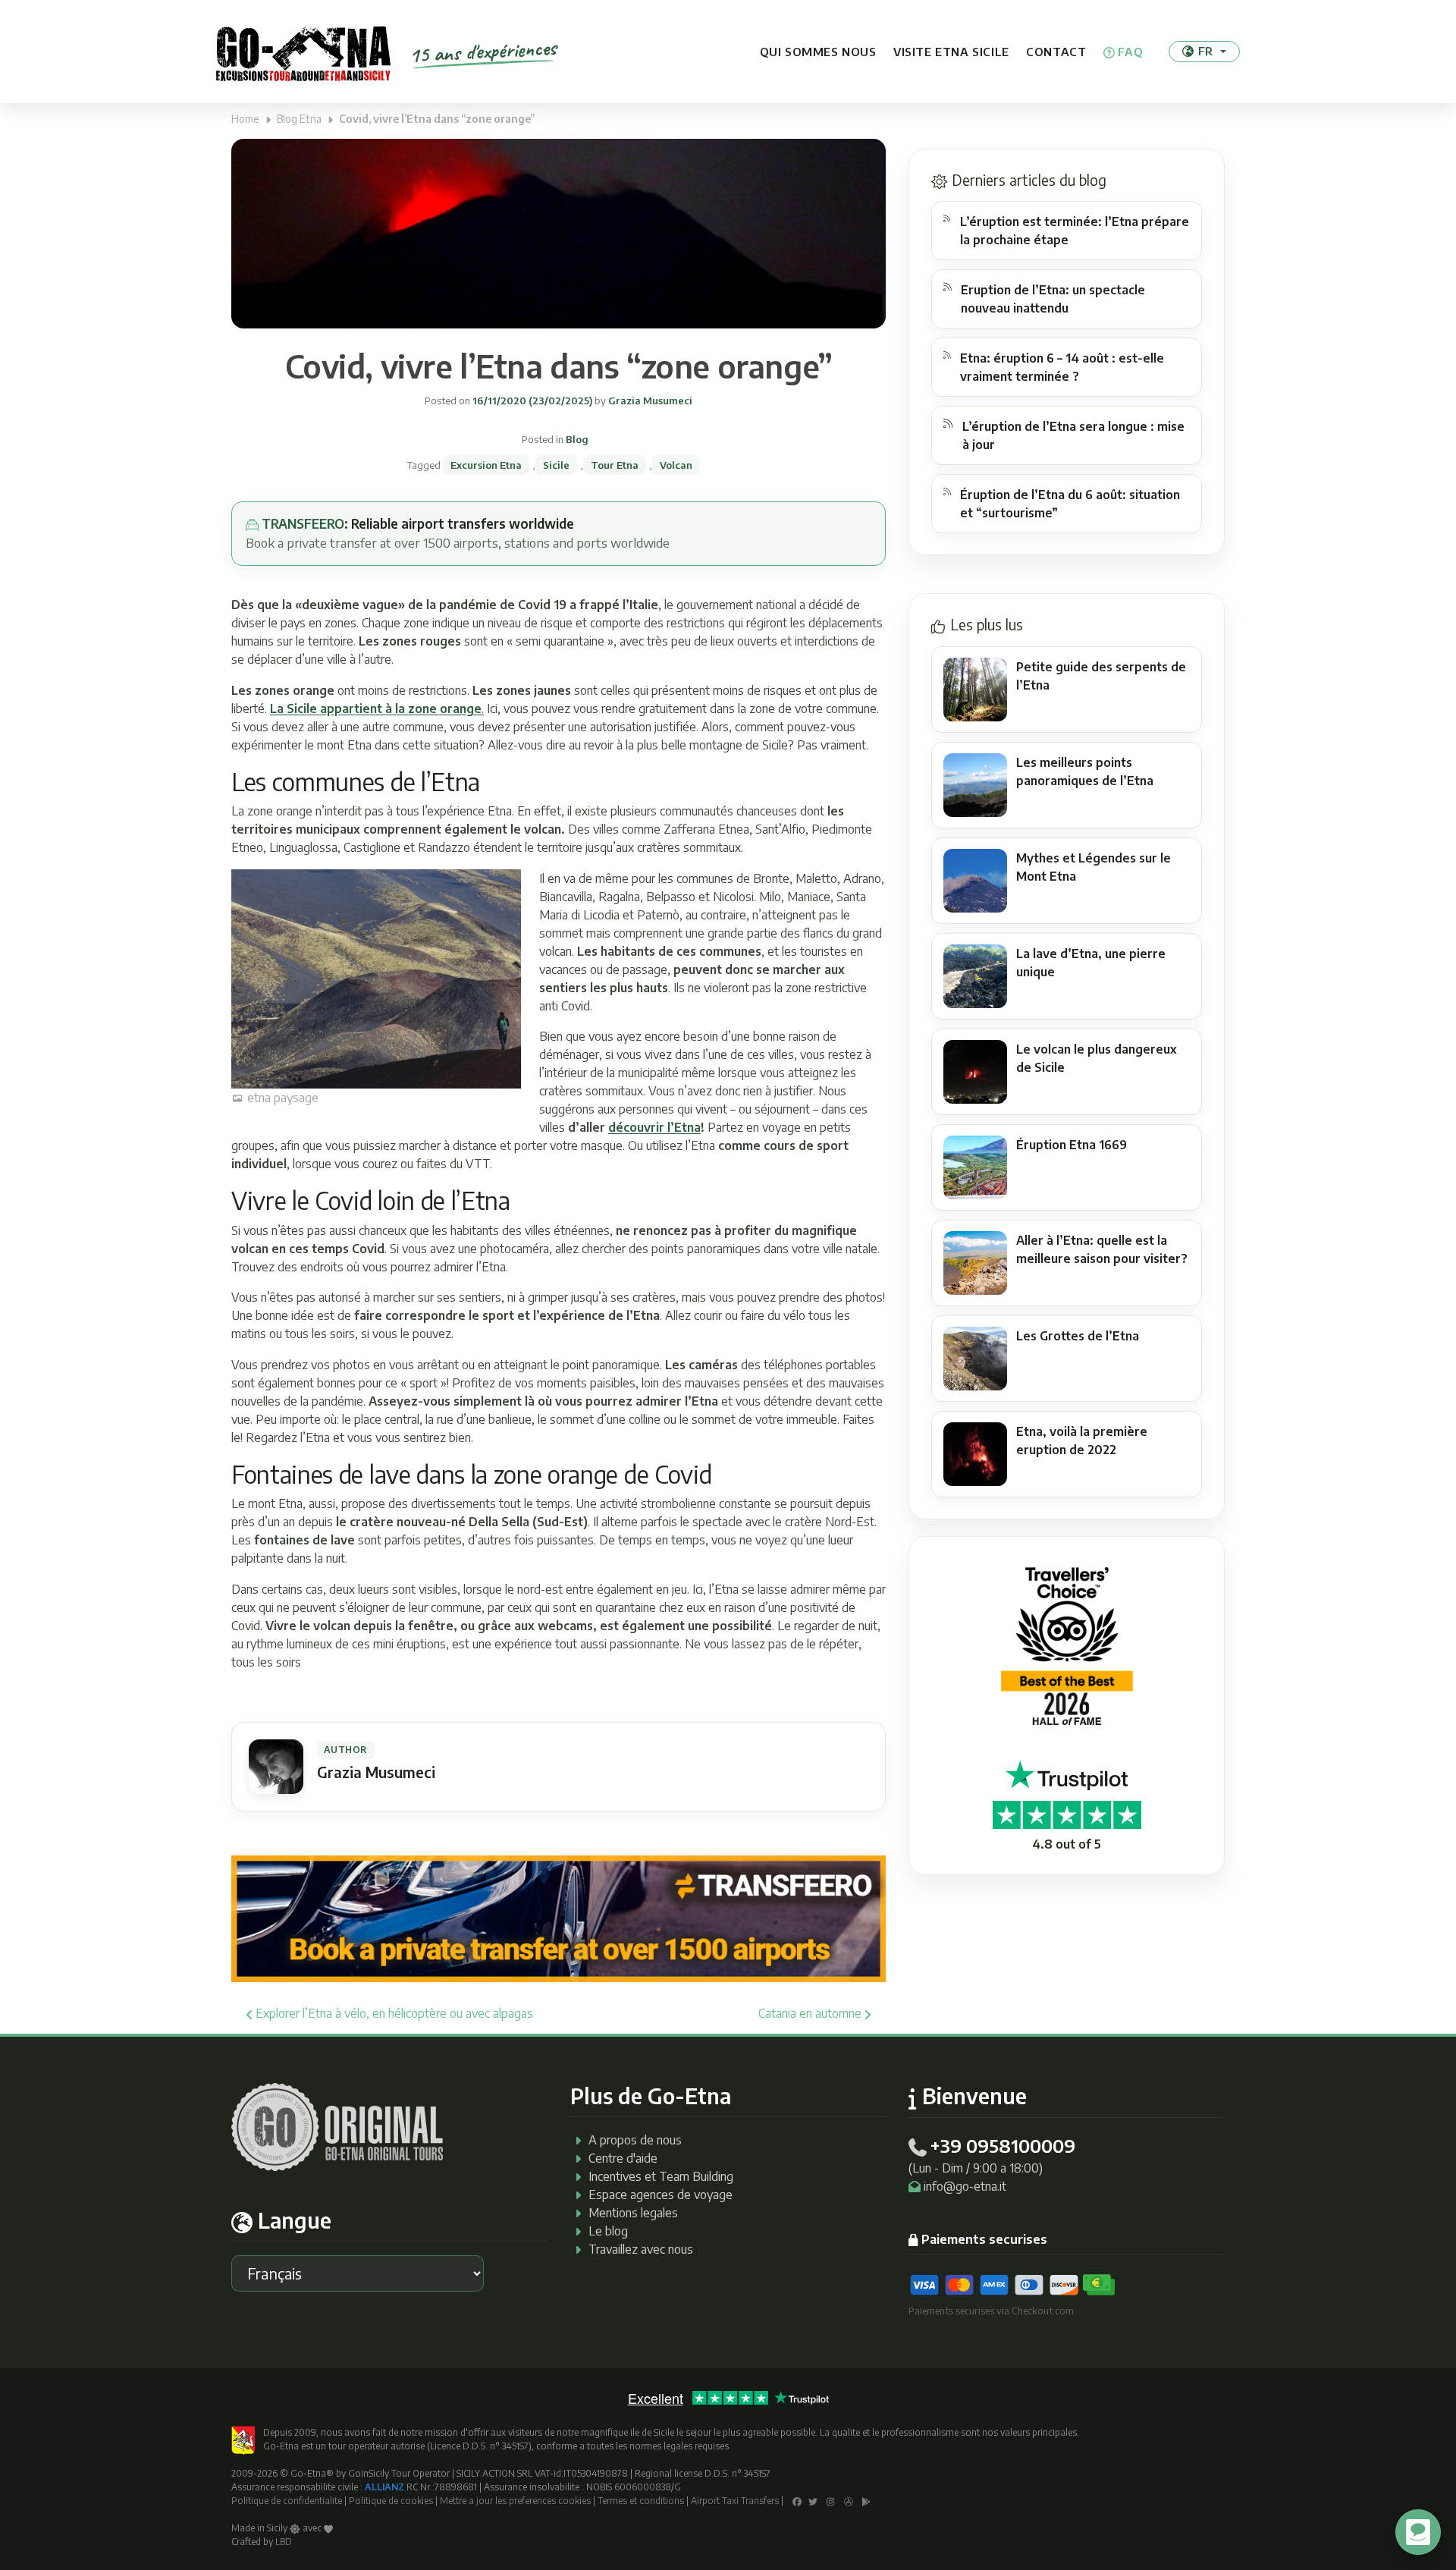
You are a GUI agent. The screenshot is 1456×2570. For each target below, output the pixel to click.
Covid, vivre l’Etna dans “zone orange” (559, 366)
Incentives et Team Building (661, 2176)
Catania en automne (811, 2013)
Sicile (556, 465)
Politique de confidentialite (287, 2501)
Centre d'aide (623, 2158)
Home (245, 119)
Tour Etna (615, 465)
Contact (1056, 52)
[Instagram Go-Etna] (831, 2501)
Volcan (676, 465)
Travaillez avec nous (641, 2249)
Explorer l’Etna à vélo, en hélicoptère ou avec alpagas (393, 2013)
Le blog (608, 2231)
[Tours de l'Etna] (303, 52)
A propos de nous (635, 2140)
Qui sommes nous (818, 52)
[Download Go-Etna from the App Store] (849, 2501)
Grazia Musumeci (649, 401)
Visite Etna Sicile (951, 52)
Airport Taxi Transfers (735, 2501)
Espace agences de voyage (661, 2195)
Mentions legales (633, 2213)
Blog (577, 439)
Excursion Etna (486, 465)
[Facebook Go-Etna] (797, 2501)
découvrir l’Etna (654, 1127)
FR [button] (1205, 51)
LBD (284, 2542)
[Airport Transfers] (559, 1918)
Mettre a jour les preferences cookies (515, 2501)
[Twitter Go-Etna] (813, 2501)
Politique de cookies (391, 2501)
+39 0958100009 (1003, 2145)
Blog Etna (299, 119)
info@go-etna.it (965, 2186)
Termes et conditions (641, 2501)
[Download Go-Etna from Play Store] (866, 2501)
